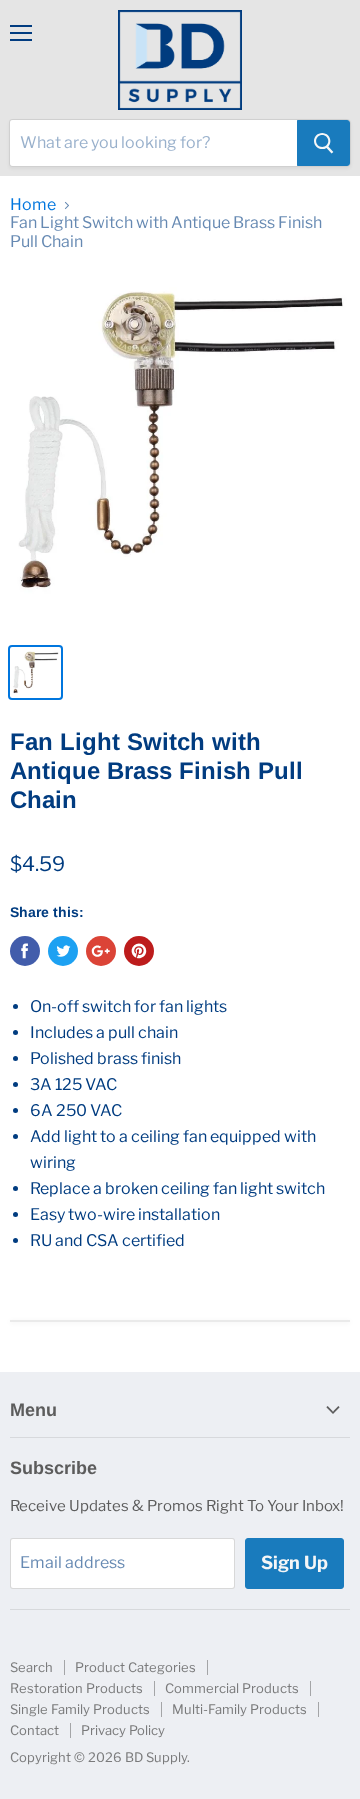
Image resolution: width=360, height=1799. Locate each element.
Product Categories (135, 1667)
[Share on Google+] (101, 951)
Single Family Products (80, 1709)
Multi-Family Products (239, 1709)
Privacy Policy (123, 1730)
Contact (34, 1730)
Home (33, 205)
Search (31, 1667)
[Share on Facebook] (25, 951)
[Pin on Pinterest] (139, 951)
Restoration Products (76, 1688)
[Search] (323, 143)
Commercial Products (232, 1688)
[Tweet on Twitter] (63, 951)
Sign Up (294, 1562)
